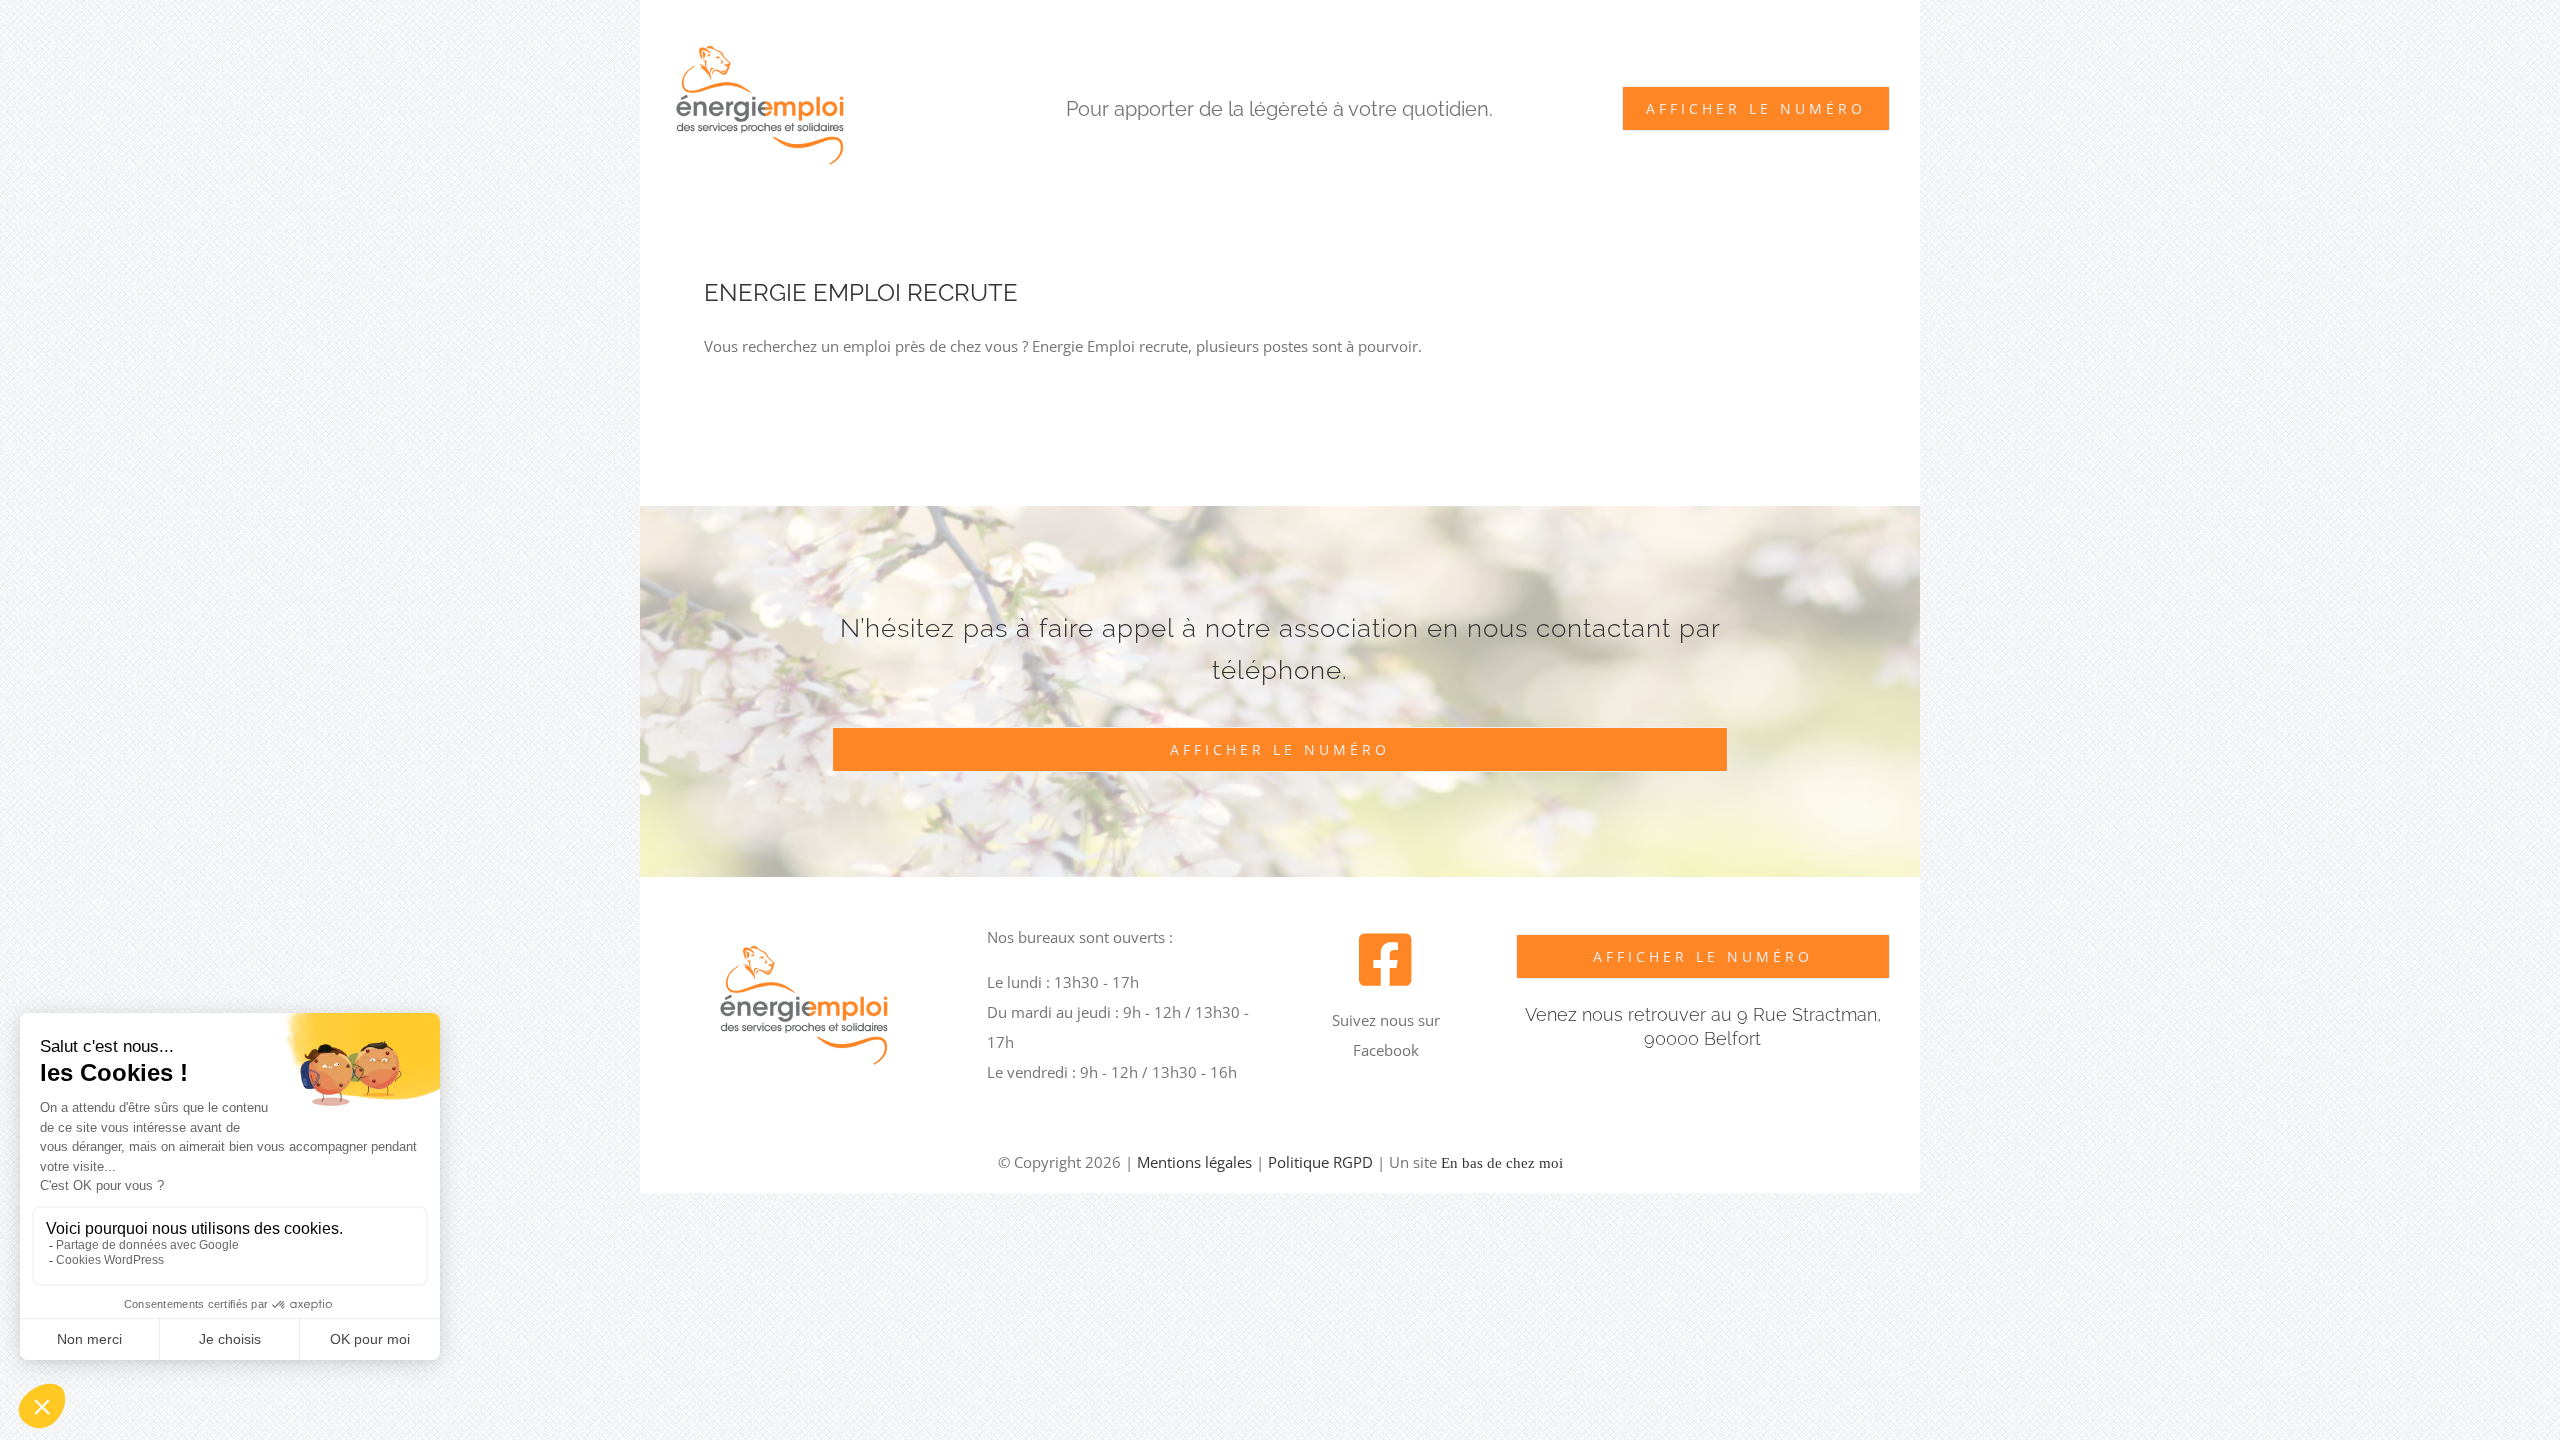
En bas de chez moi (1502, 1163)
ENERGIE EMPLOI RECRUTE (861, 292)
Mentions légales (1194, 1162)
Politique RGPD (1320, 1162)
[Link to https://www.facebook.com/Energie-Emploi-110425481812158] (1385, 960)
